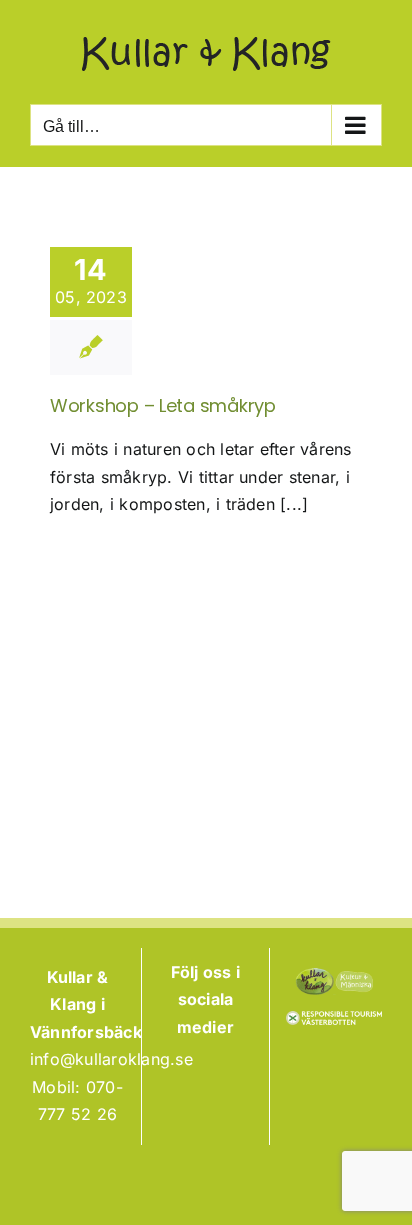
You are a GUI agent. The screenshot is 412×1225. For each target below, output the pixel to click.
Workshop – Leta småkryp (163, 405)
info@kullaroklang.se (111, 1059)
